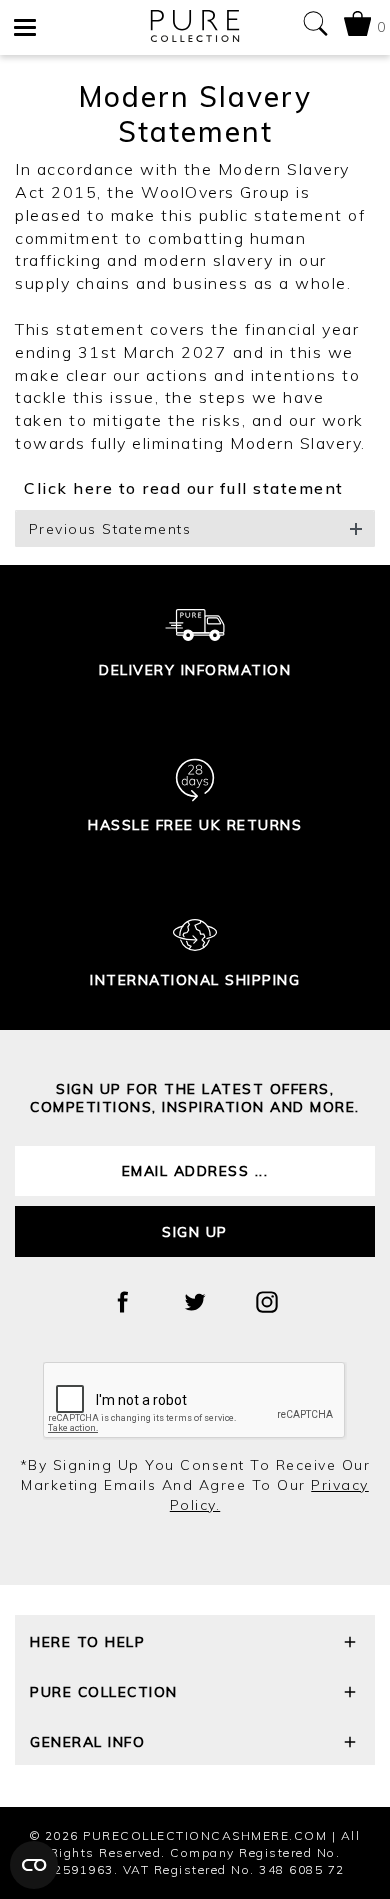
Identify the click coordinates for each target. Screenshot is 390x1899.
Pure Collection (104, 1692)
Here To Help (87, 1642)
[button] (195, 528)
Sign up (195, 1232)
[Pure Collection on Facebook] (123, 1302)
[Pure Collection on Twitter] (195, 1302)
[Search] (315, 27)
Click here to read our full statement (30, 488)
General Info (87, 1742)
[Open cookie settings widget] (34, 1865)
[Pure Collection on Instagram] (267, 1302)
